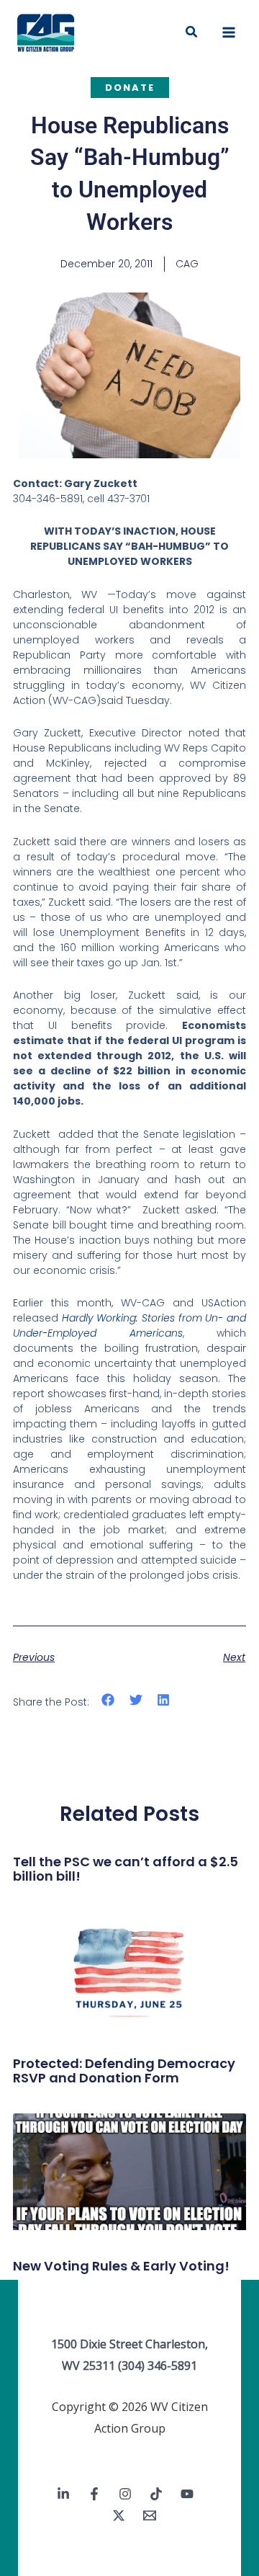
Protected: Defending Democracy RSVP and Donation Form (124, 2071)
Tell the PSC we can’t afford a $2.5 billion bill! (126, 1869)
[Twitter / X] (119, 2515)
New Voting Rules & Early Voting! (121, 2266)
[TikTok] (156, 2494)
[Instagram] (125, 2494)
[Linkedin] (63, 2494)
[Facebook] (94, 2494)
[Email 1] (150, 2515)
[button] (192, 32)
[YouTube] (187, 2494)
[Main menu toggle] (229, 32)
